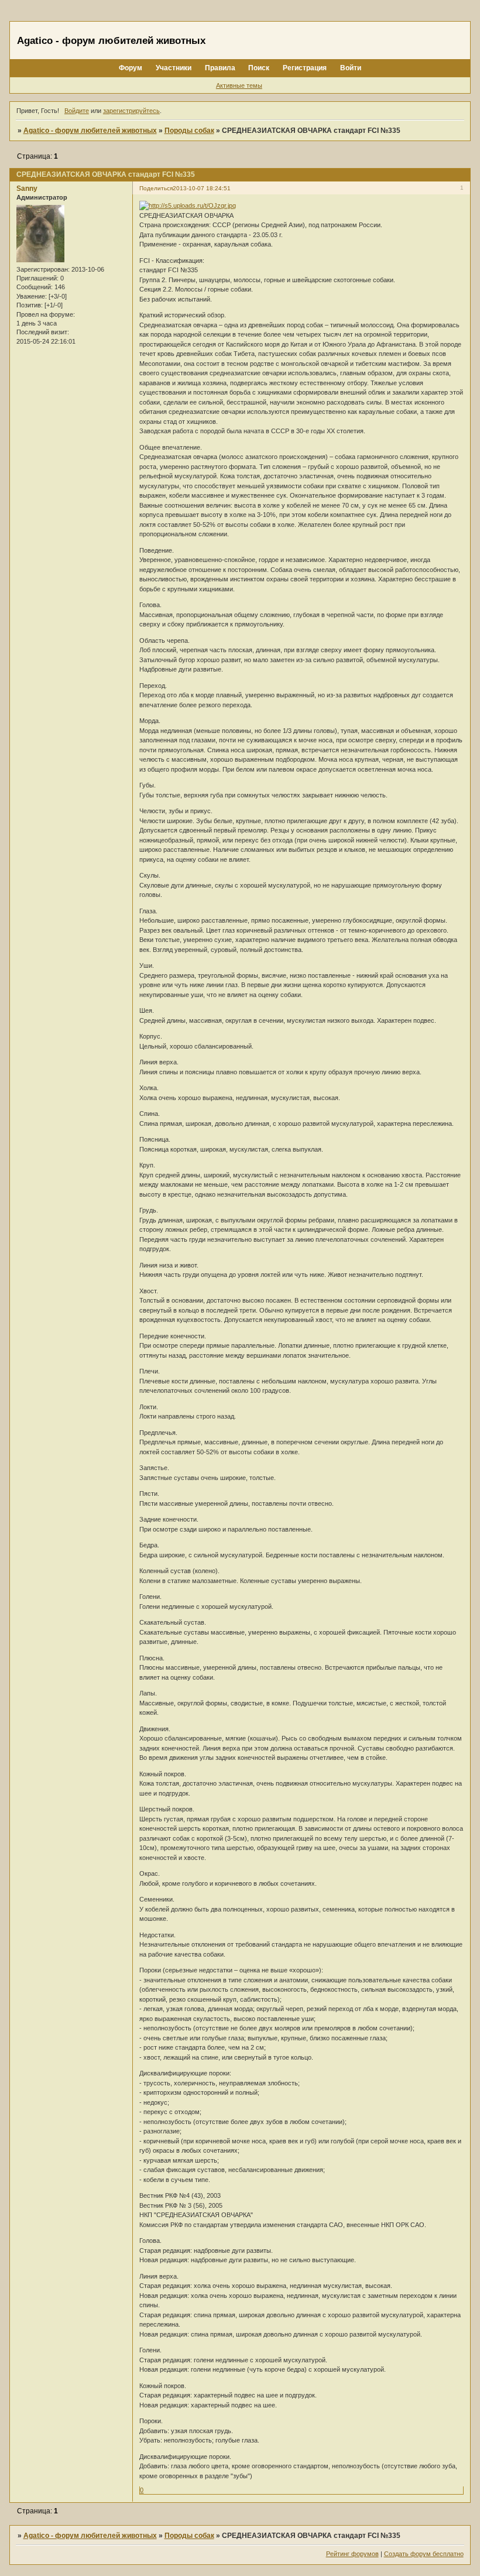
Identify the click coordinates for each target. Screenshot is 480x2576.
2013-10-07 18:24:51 (202, 188)
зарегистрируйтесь (131, 111)
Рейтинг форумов (352, 2554)
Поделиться (156, 188)
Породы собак (189, 131)
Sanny (27, 189)
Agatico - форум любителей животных (90, 131)
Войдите (77, 111)
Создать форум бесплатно (424, 2554)
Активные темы (239, 85)
